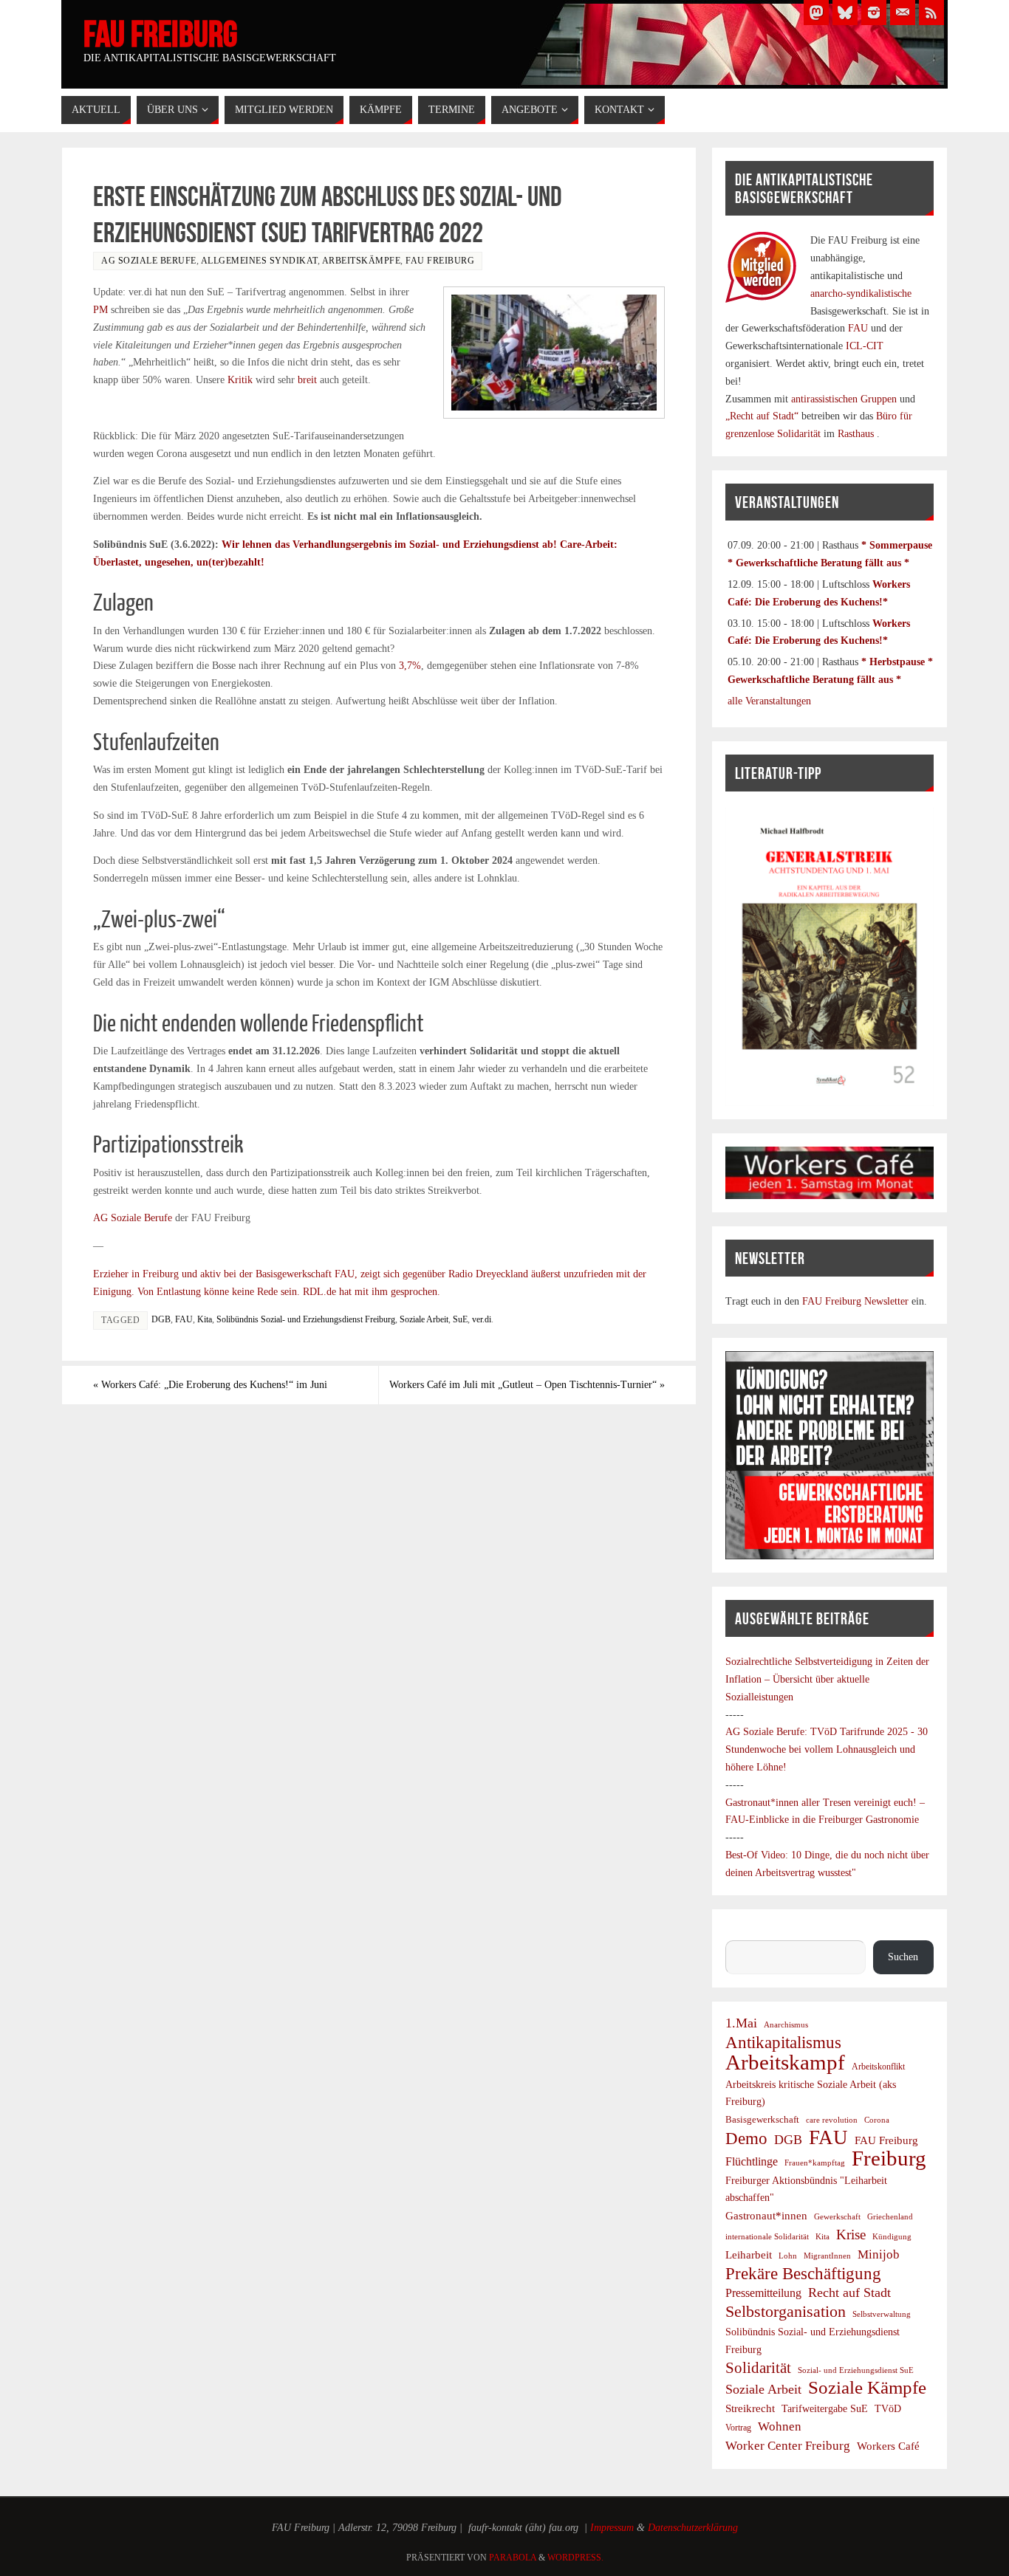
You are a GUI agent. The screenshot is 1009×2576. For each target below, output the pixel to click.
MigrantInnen (827, 2256)
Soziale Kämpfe (867, 2388)
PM (100, 310)
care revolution (832, 2120)
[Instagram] (874, 13)
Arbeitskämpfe (362, 261)
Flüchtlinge (752, 2162)
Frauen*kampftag (815, 2163)
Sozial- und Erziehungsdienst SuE (856, 2370)
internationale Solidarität (767, 2236)
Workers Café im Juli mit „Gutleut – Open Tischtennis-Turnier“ (527, 1385)
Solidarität (758, 2367)
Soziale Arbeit (424, 1319)
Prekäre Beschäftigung (803, 2274)
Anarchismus (786, 2024)
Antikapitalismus (783, 2043)
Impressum (612, 2528)
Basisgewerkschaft (762, 2119)
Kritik (240, 380)
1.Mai (741, 2023)
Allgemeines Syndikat (259, 261)
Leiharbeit (749, 2254)
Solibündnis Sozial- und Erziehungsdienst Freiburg (306, 1319)
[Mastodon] (816, 13)
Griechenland (890, 2216)
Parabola (513, 2558)
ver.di (482, 1319)
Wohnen (780, 2426)
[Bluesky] (845, 13)
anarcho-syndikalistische (861, 293)
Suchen (740, 1931)
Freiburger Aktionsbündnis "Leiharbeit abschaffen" (806, 2189)
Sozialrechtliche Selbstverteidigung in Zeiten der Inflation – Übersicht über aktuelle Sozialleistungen (827, 1679)
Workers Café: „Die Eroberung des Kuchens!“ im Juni (210, 1385)
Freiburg (889, 2159)
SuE (460, 1319)
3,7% (410, 666)
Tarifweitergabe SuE (825, 2409)
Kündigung (892, 2236)
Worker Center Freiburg (788, 2446)
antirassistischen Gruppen (845, 399)
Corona (877, 2120)
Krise (851, 2235)
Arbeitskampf (785, 2063)
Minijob (879, 2254)
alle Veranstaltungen (769, 701)
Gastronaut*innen (766, 2215)
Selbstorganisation (786, 2312)
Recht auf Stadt (849, 2292)
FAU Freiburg (160, 34)
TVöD (888, 2409)
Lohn (788, 2256)
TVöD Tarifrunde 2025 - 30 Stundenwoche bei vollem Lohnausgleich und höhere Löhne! (827, 1749)
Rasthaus (857, 434)
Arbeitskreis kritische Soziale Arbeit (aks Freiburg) (811, 2093)
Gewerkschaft (837, 2216)
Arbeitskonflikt (878, 2067)
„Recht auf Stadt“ (763, 416)
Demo (746, 2139)
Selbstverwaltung (882, 2314)
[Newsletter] (903, 13)
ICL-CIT (863, 346)
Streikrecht (750, 2408)
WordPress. (575, 2558)
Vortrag (738, 2428)
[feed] (931, 13)
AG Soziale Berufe (149, 261)
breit (307, 380)
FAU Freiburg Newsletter (855, 1301)
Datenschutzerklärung (693, 2528)
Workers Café (888, 2446)
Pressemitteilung (763, 2293)
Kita (205, 1319)
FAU (184, 1319)
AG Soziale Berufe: (768, 1732)
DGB (161, 1319)
